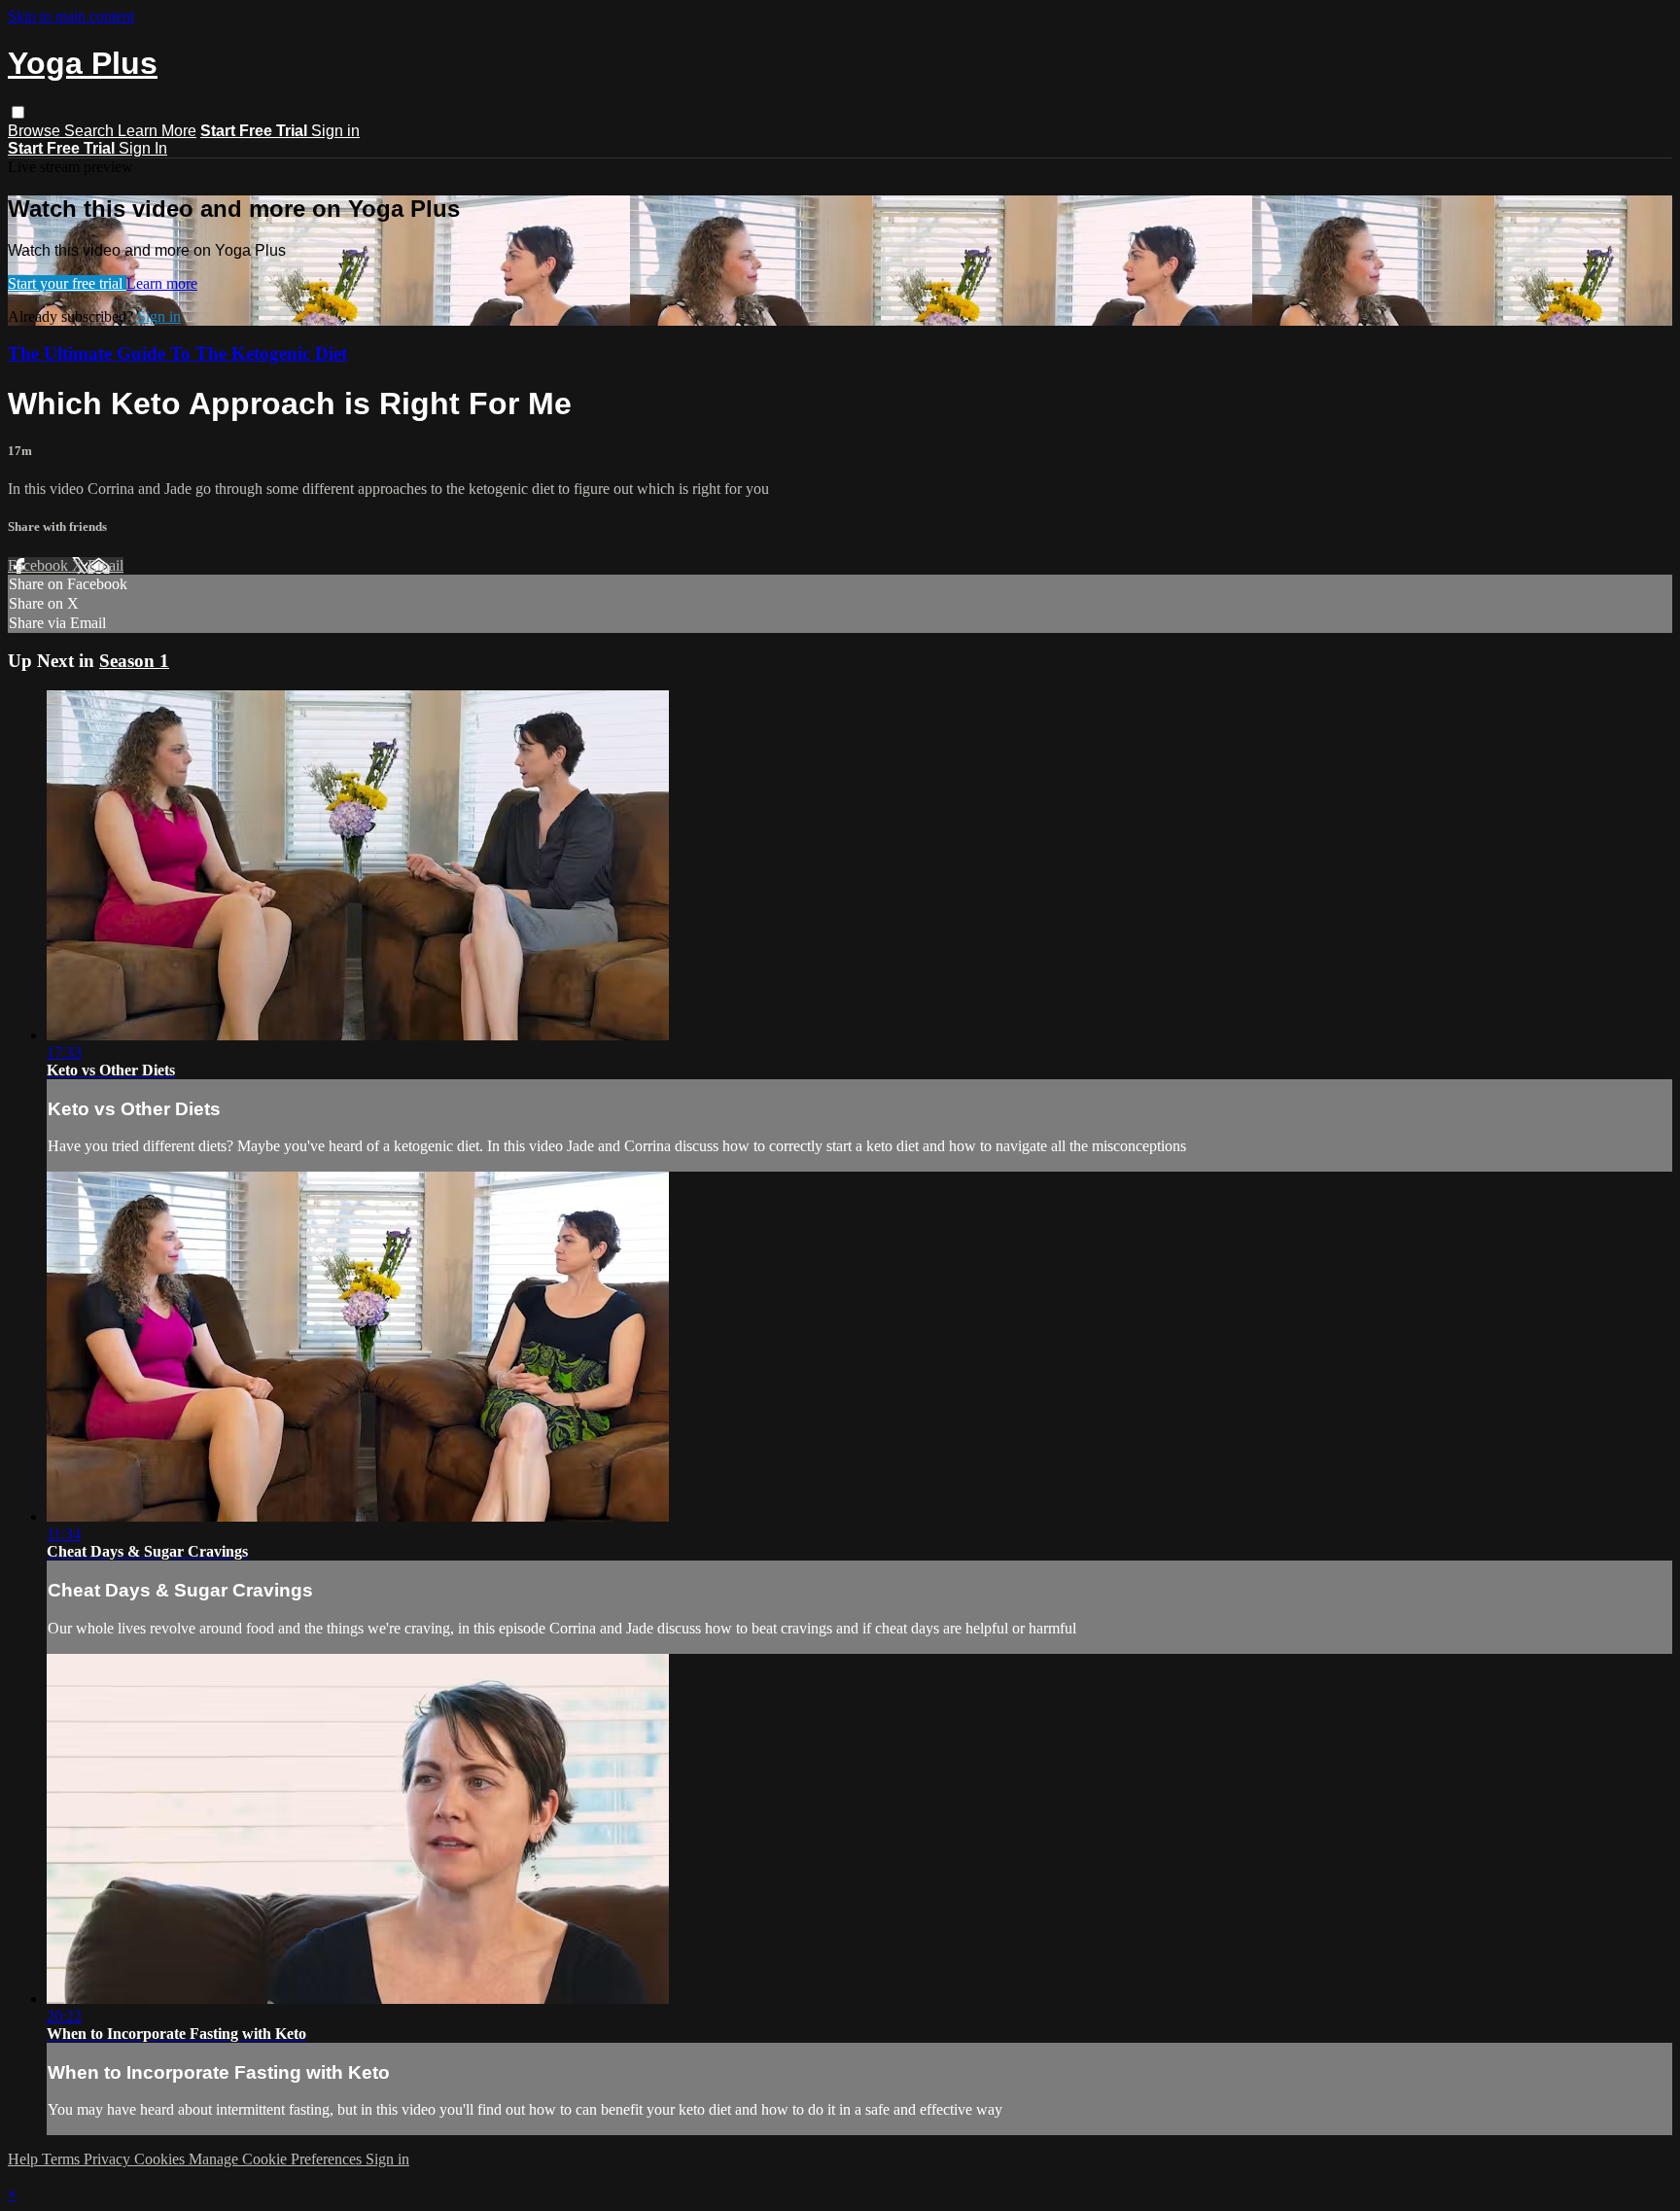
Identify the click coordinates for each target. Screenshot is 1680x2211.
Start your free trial (67, 283)
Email (105, 565)
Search (91, 131)
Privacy (109, 2159)
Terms (63, 2159)
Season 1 (134, 661)
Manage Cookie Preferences (277, 2159)
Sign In (143, 148)
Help (25, 2159)
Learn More (157, 131)
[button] (18, 112)
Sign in (335, 131)
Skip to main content (71, 16)
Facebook (40, 565)
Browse (36, 131)
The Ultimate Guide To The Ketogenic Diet (177, 353)
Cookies (161, 2159)
